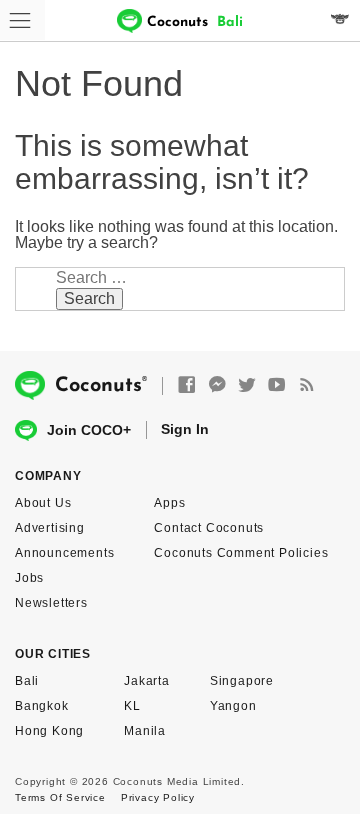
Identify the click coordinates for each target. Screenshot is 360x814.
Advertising (50, 528)
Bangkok (42, 706)
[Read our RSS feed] (307, 385)
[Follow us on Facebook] (187, 385)
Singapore (242, 681)
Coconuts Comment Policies (241, 553)
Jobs (29, 578)
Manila (145, 731)
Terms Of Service (60, 797)
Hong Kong (49, 731)
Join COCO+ (89, 430)
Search (89, 298)
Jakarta (147, 681)
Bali (27, 681)
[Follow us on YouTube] (277, 385)
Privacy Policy (158, 797)
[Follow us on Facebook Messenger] (217, 385)
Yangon (233, 706)
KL (132, 706)
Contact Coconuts (209, 528)
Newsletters (51, 603)
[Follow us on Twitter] (247, 385)
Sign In (185, 429)
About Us (43, 503)
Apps (169, 503)
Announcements (64, 553)
